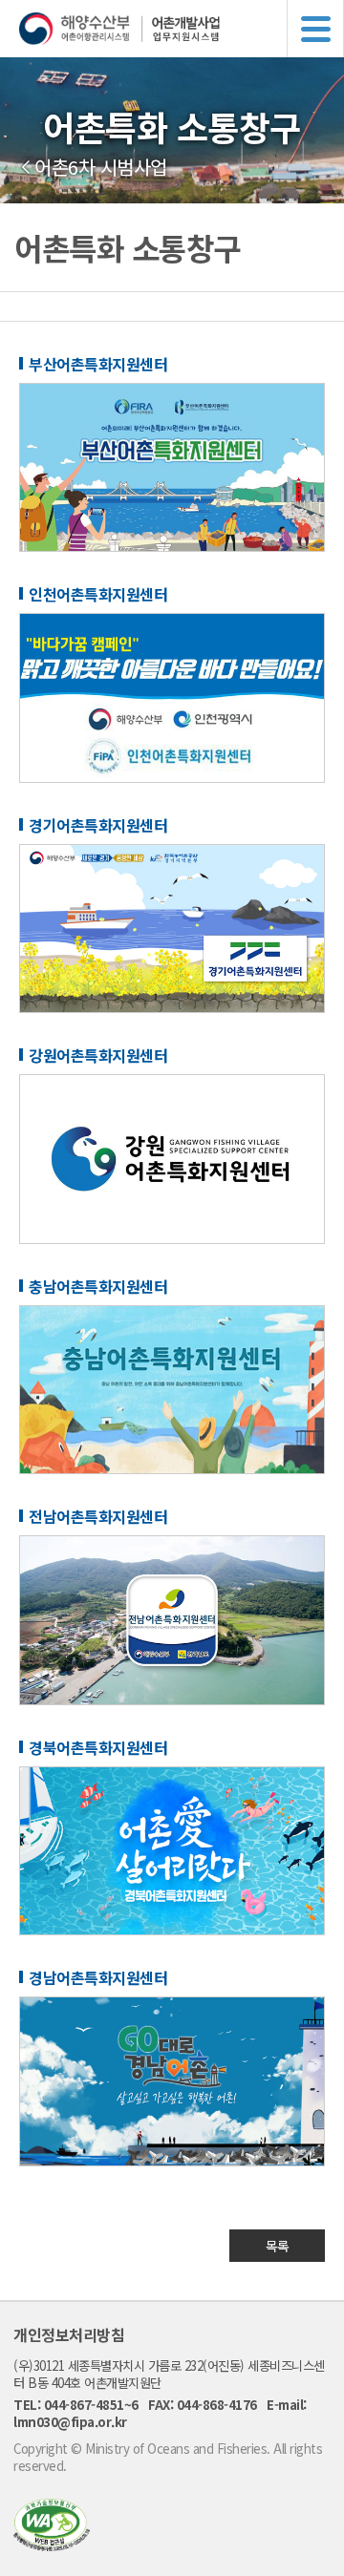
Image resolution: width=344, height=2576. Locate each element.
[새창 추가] (172, 546)
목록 (278, 2246)
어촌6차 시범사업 (101, 167)
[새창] (52, 2545)
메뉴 (315, 29)
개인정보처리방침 (69, 2334)
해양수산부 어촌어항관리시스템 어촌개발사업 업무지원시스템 (182, 29)
